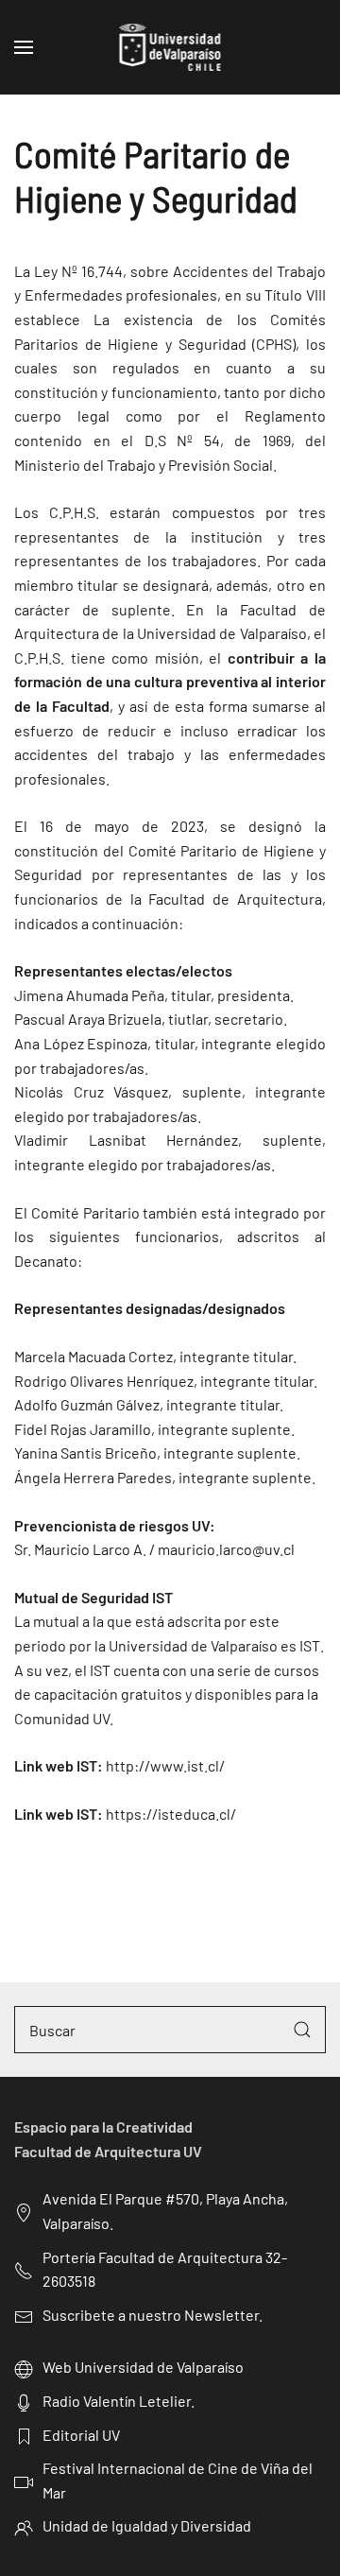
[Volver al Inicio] (170, 47)
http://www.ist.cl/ (165, 1765)
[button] (24, 47)
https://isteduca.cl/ (171, 1814)
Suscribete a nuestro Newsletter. (153, 2315)
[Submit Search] (302, 2030)
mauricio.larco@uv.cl (226, 1549)
